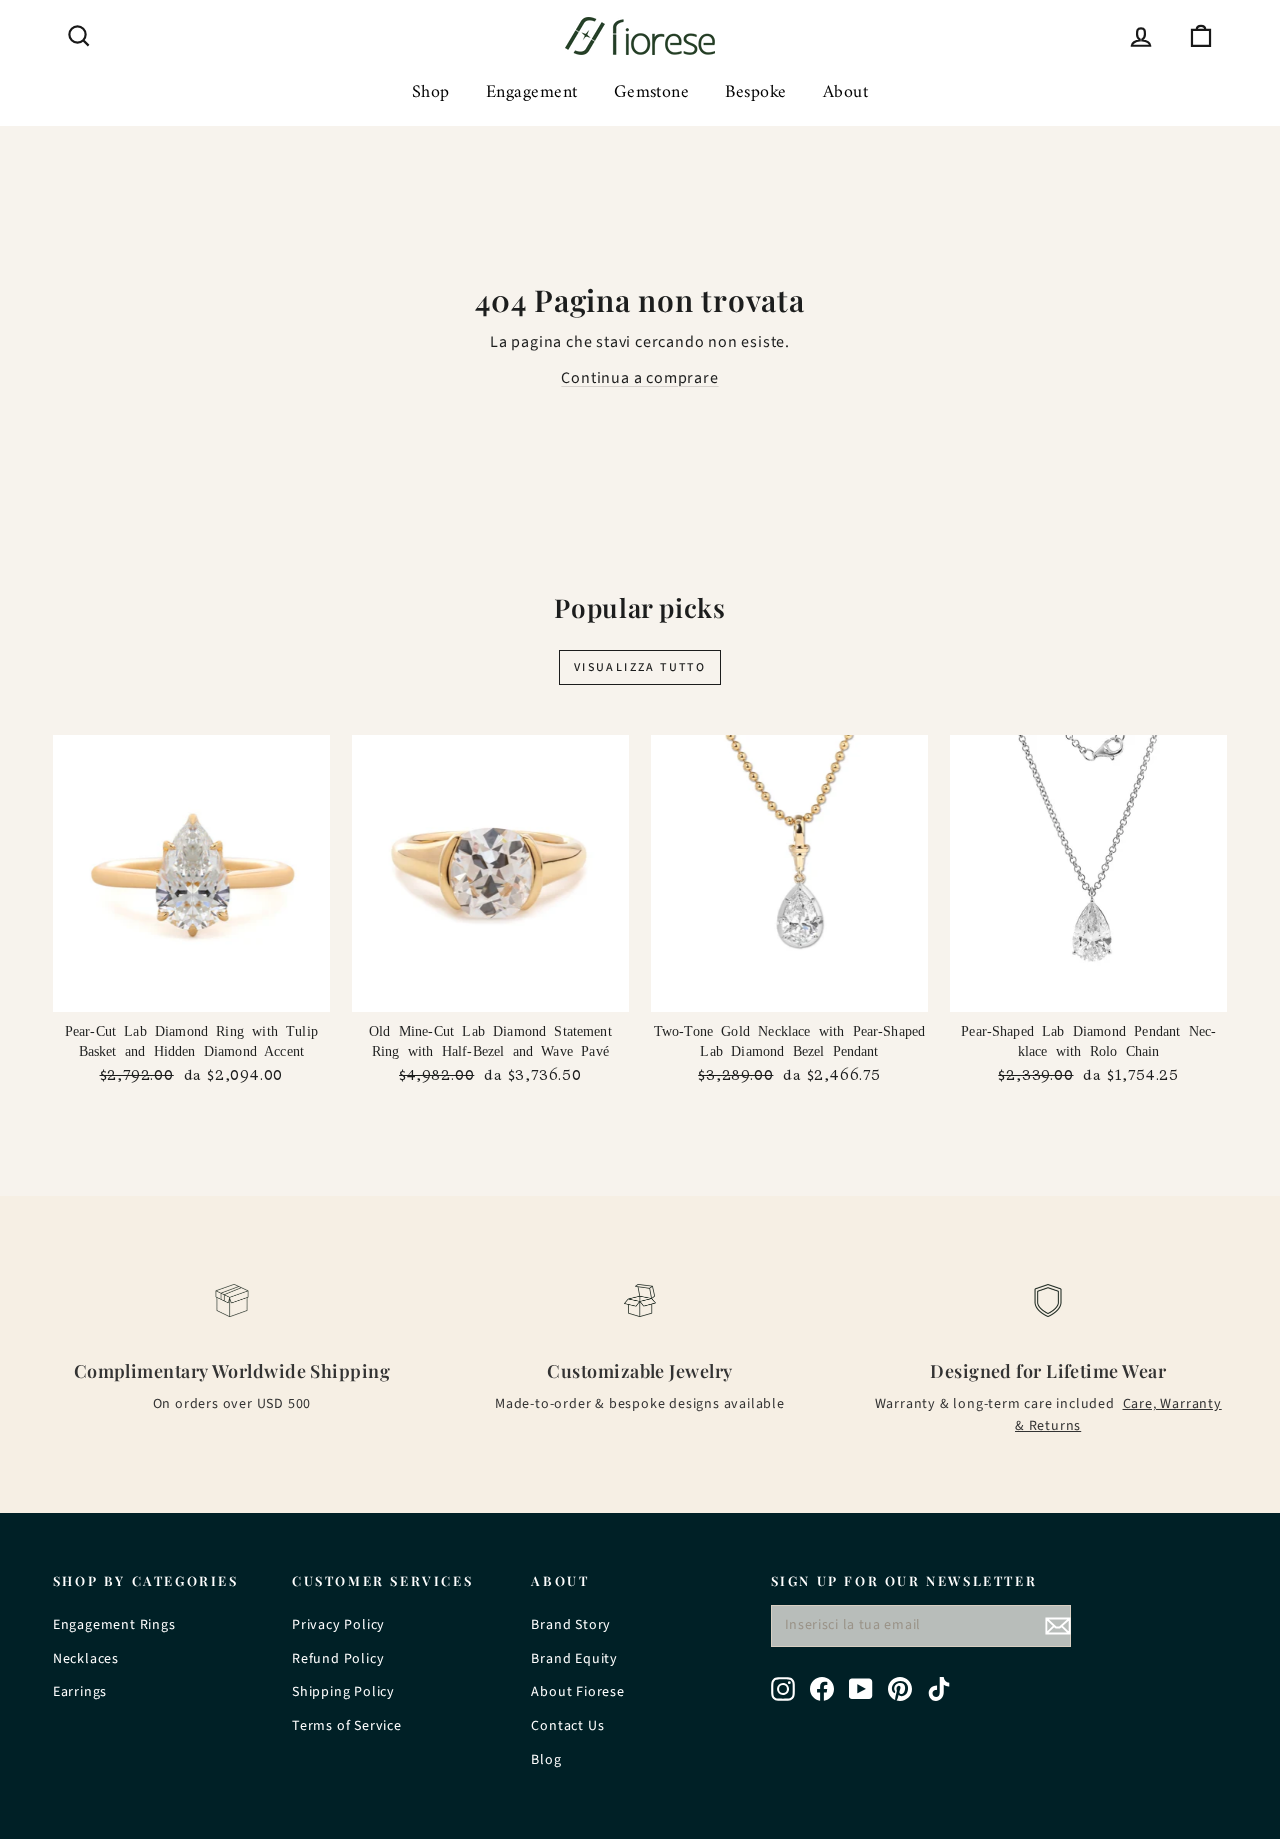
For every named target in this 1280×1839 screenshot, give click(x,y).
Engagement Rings (114, 1625)
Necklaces (86, 1659)
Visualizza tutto (640, 667)
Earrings (80, 1692)
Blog (546, 1760)
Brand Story (571, 1625)
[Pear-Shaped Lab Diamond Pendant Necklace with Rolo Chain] (1088, 873)
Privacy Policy (338, 1625)
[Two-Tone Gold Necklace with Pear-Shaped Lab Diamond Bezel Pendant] (789, 873)
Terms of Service (347, 1726)
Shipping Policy (343, 1692)
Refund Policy (338, 1659)
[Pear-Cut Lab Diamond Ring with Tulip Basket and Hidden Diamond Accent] (191, 873)
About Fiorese (577, 1692)
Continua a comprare (639, 378)
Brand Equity (574, 1659)
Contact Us (567, 1726)
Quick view (191, 991)
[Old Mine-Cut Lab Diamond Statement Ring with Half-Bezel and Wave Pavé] (490, 873)
